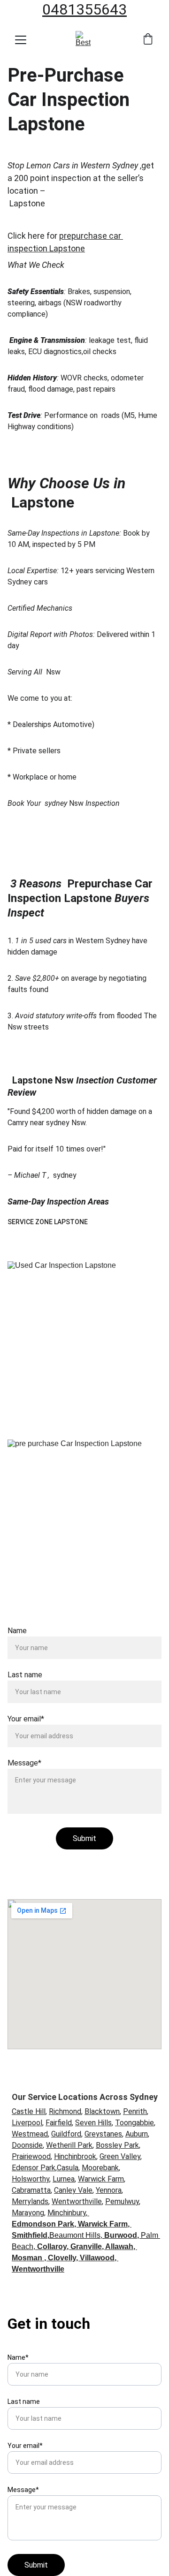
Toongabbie (134, 2123)
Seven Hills (93, 2123)
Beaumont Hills (75, 2235)
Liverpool (27, 2123)
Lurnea (64, 2179)
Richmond (65, 2111)
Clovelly (62, 2258)
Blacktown (102, 2111)
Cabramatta (31, 2190)
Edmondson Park (43, 2224)
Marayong (28, 2213)
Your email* (26, 1719)
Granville (86, 2246)
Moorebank (100, 2168)
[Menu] (21, 40)
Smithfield (30, 2235)
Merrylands (30, 2201)
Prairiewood (31, 2156)
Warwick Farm (101, 2179)
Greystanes (103, 2134)
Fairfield (59, 2123)
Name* (18, 2357)
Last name (25, 1675)
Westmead (30, 2134)
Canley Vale (73, 2190)
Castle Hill (29, 2111)
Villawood (97, 2258)
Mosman (27, 2258)
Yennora (109, 2190)
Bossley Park (117, 2145)
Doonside (27, 2145)
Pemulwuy (122, 2201)
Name (17, 1631)
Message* (24, 1763)
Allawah (119, 2246)
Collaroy (52, 2246)
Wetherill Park (69, 2145)
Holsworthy (31, 2179)
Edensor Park (34, 2168)
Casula (68, 2168)
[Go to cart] (148, 40)
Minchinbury (67, 2213)
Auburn (137, 2134)
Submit (84, 1838)
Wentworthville (77, 2201)
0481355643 (84, 9)
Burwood (121, 2235)
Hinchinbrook (75, 2156)
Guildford (66, 2134)
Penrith (135, 2111)
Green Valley (120, 2156)
